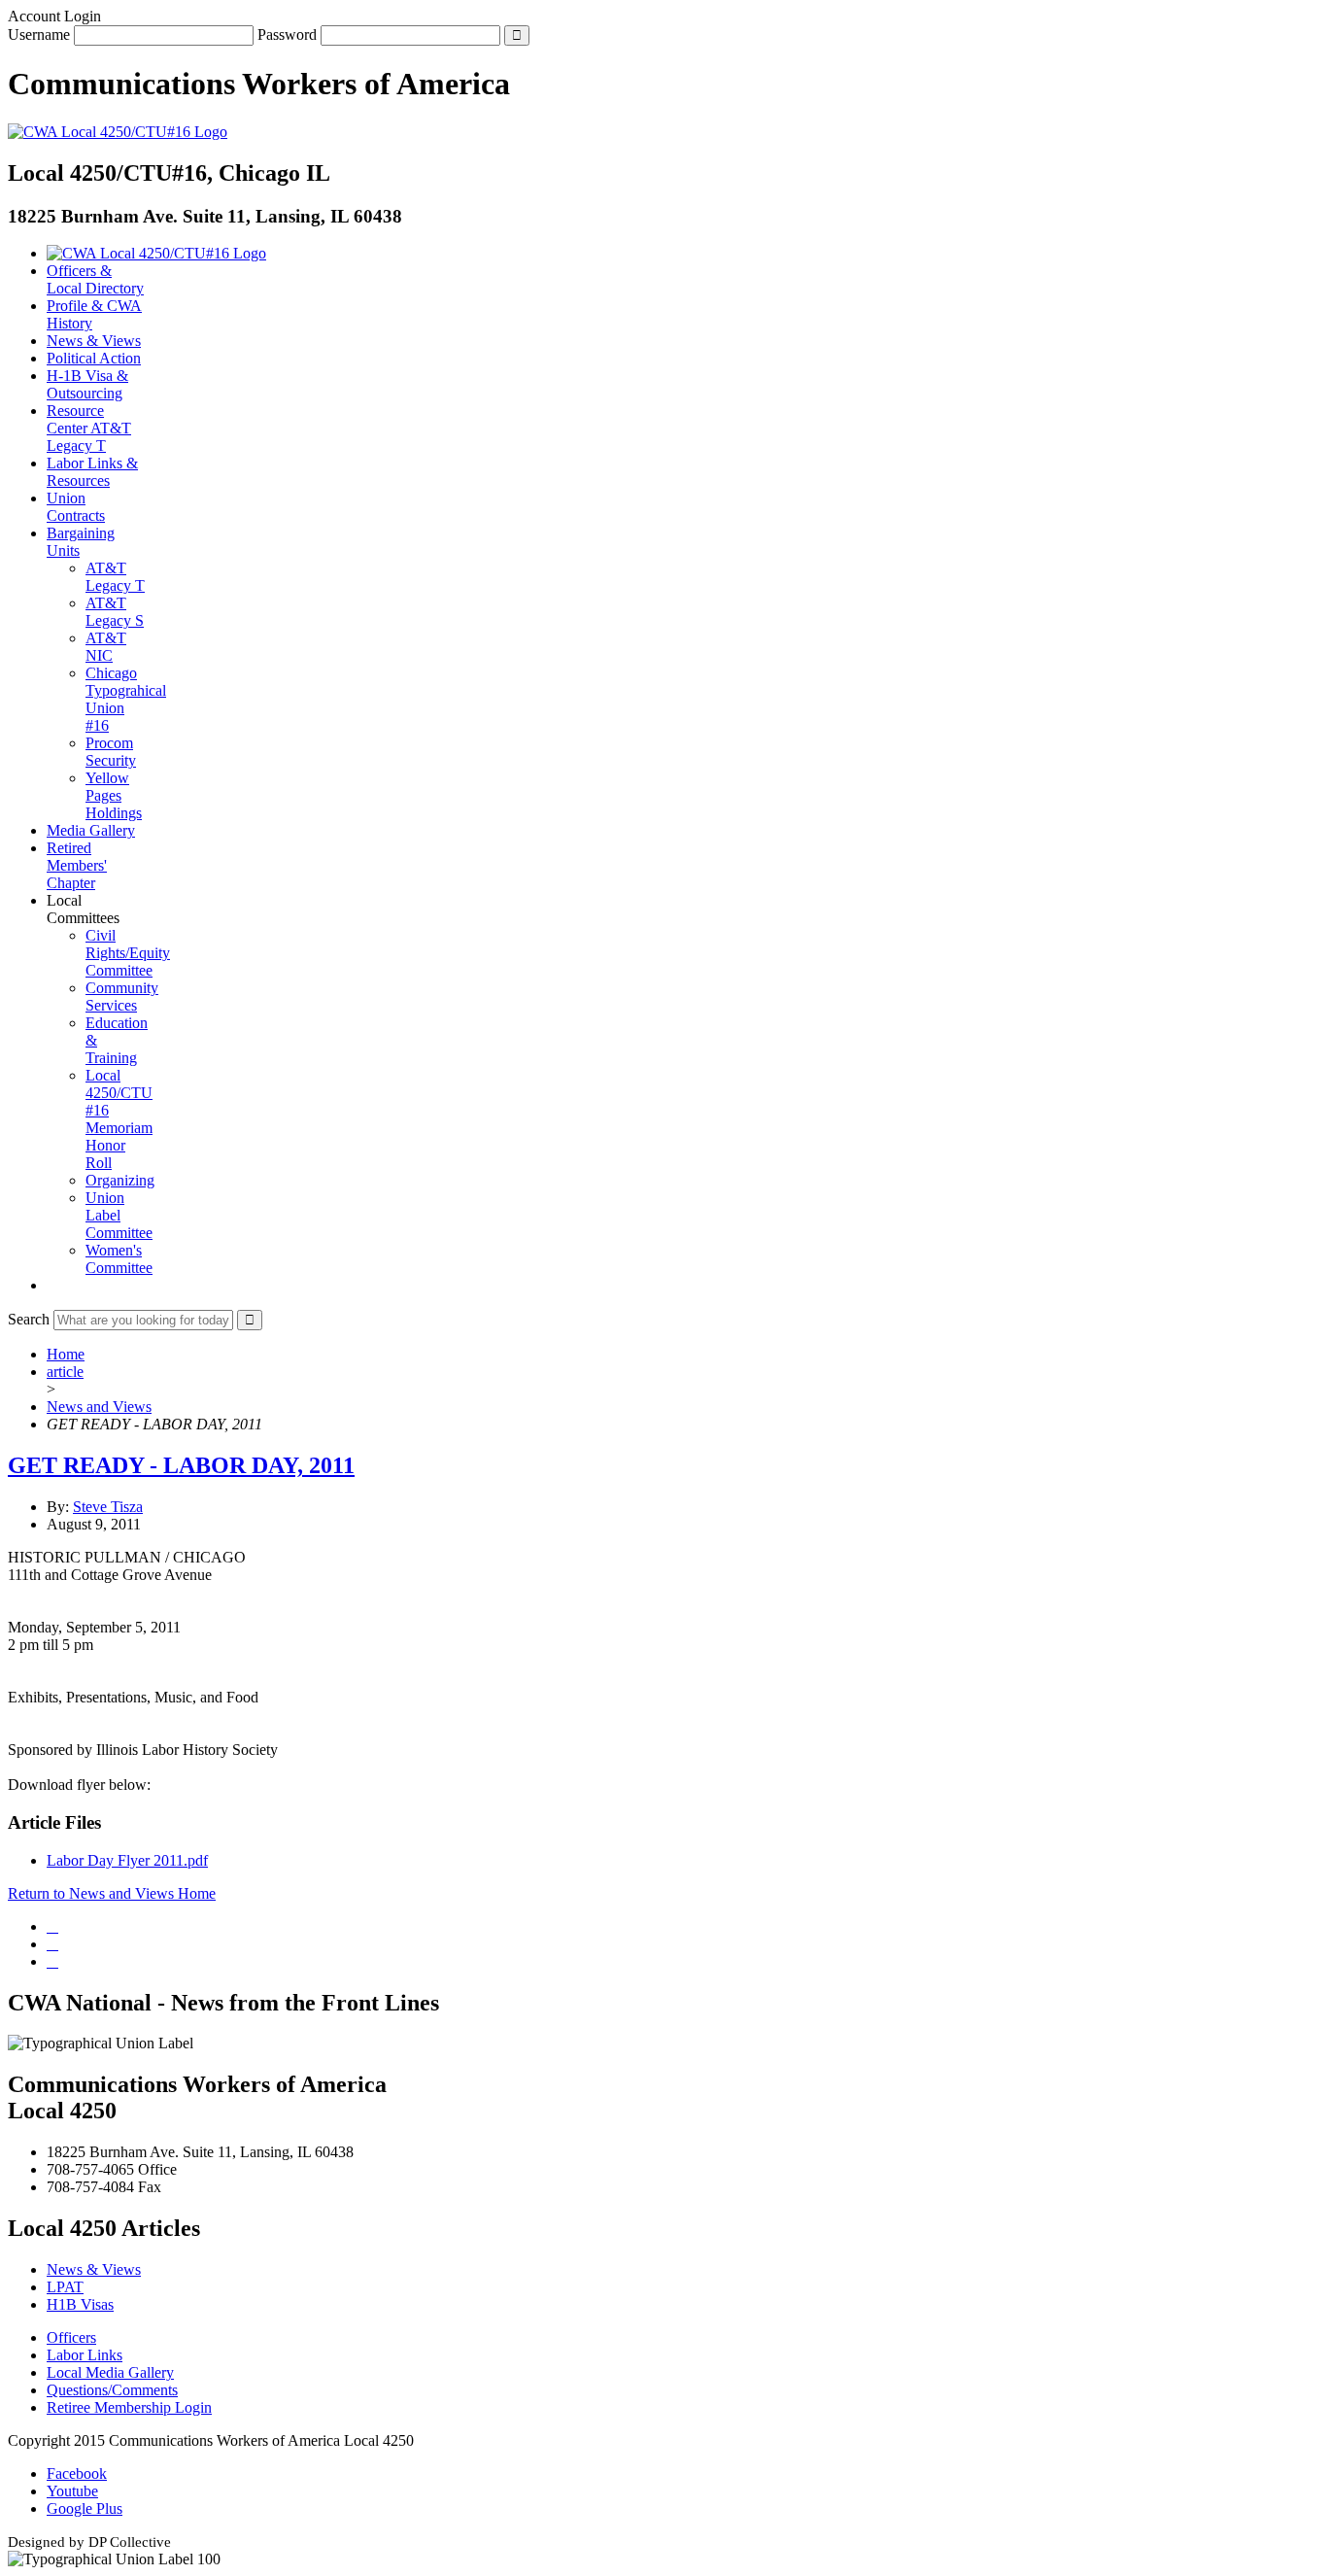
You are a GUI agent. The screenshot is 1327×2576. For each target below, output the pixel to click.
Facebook (77, 2473)
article (65, 1372)
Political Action (94, 358)
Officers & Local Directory (95, 279)
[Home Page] (156, 253)
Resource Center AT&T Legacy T (89, 428)
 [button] (52, 1285)
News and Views (99, 1407)
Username (39, 34)
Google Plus (85, 2508)
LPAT (65, 2287)
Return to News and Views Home (112, 1893)
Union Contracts (76, 507)
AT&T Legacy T (115, 577)
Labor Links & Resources (92, 472)
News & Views (94, 341)
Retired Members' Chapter (77, 865)
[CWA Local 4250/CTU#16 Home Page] (118, 132)
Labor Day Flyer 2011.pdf (127, 1860)
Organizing (120, 1180)
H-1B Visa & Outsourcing (87, 384)
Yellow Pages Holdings (114, 795)
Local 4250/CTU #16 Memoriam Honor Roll (119, 1119)
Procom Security (111, 752)
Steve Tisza (108, 1507)
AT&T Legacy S (115, 612)
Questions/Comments (112, 2390)
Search (29, 1319)
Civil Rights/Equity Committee (128, 953)
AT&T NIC (106, 647)
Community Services (122, 996)
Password (287, 34)
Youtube (72, 2491)
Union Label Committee (119, 1215)
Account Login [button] (54, 16)
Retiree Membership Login (129, 2407)
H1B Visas (80, 2304)
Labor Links (85, 2355)
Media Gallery (91, 830)
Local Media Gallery (110, 2372)
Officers (71, 2337)
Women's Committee (119, 1259)
